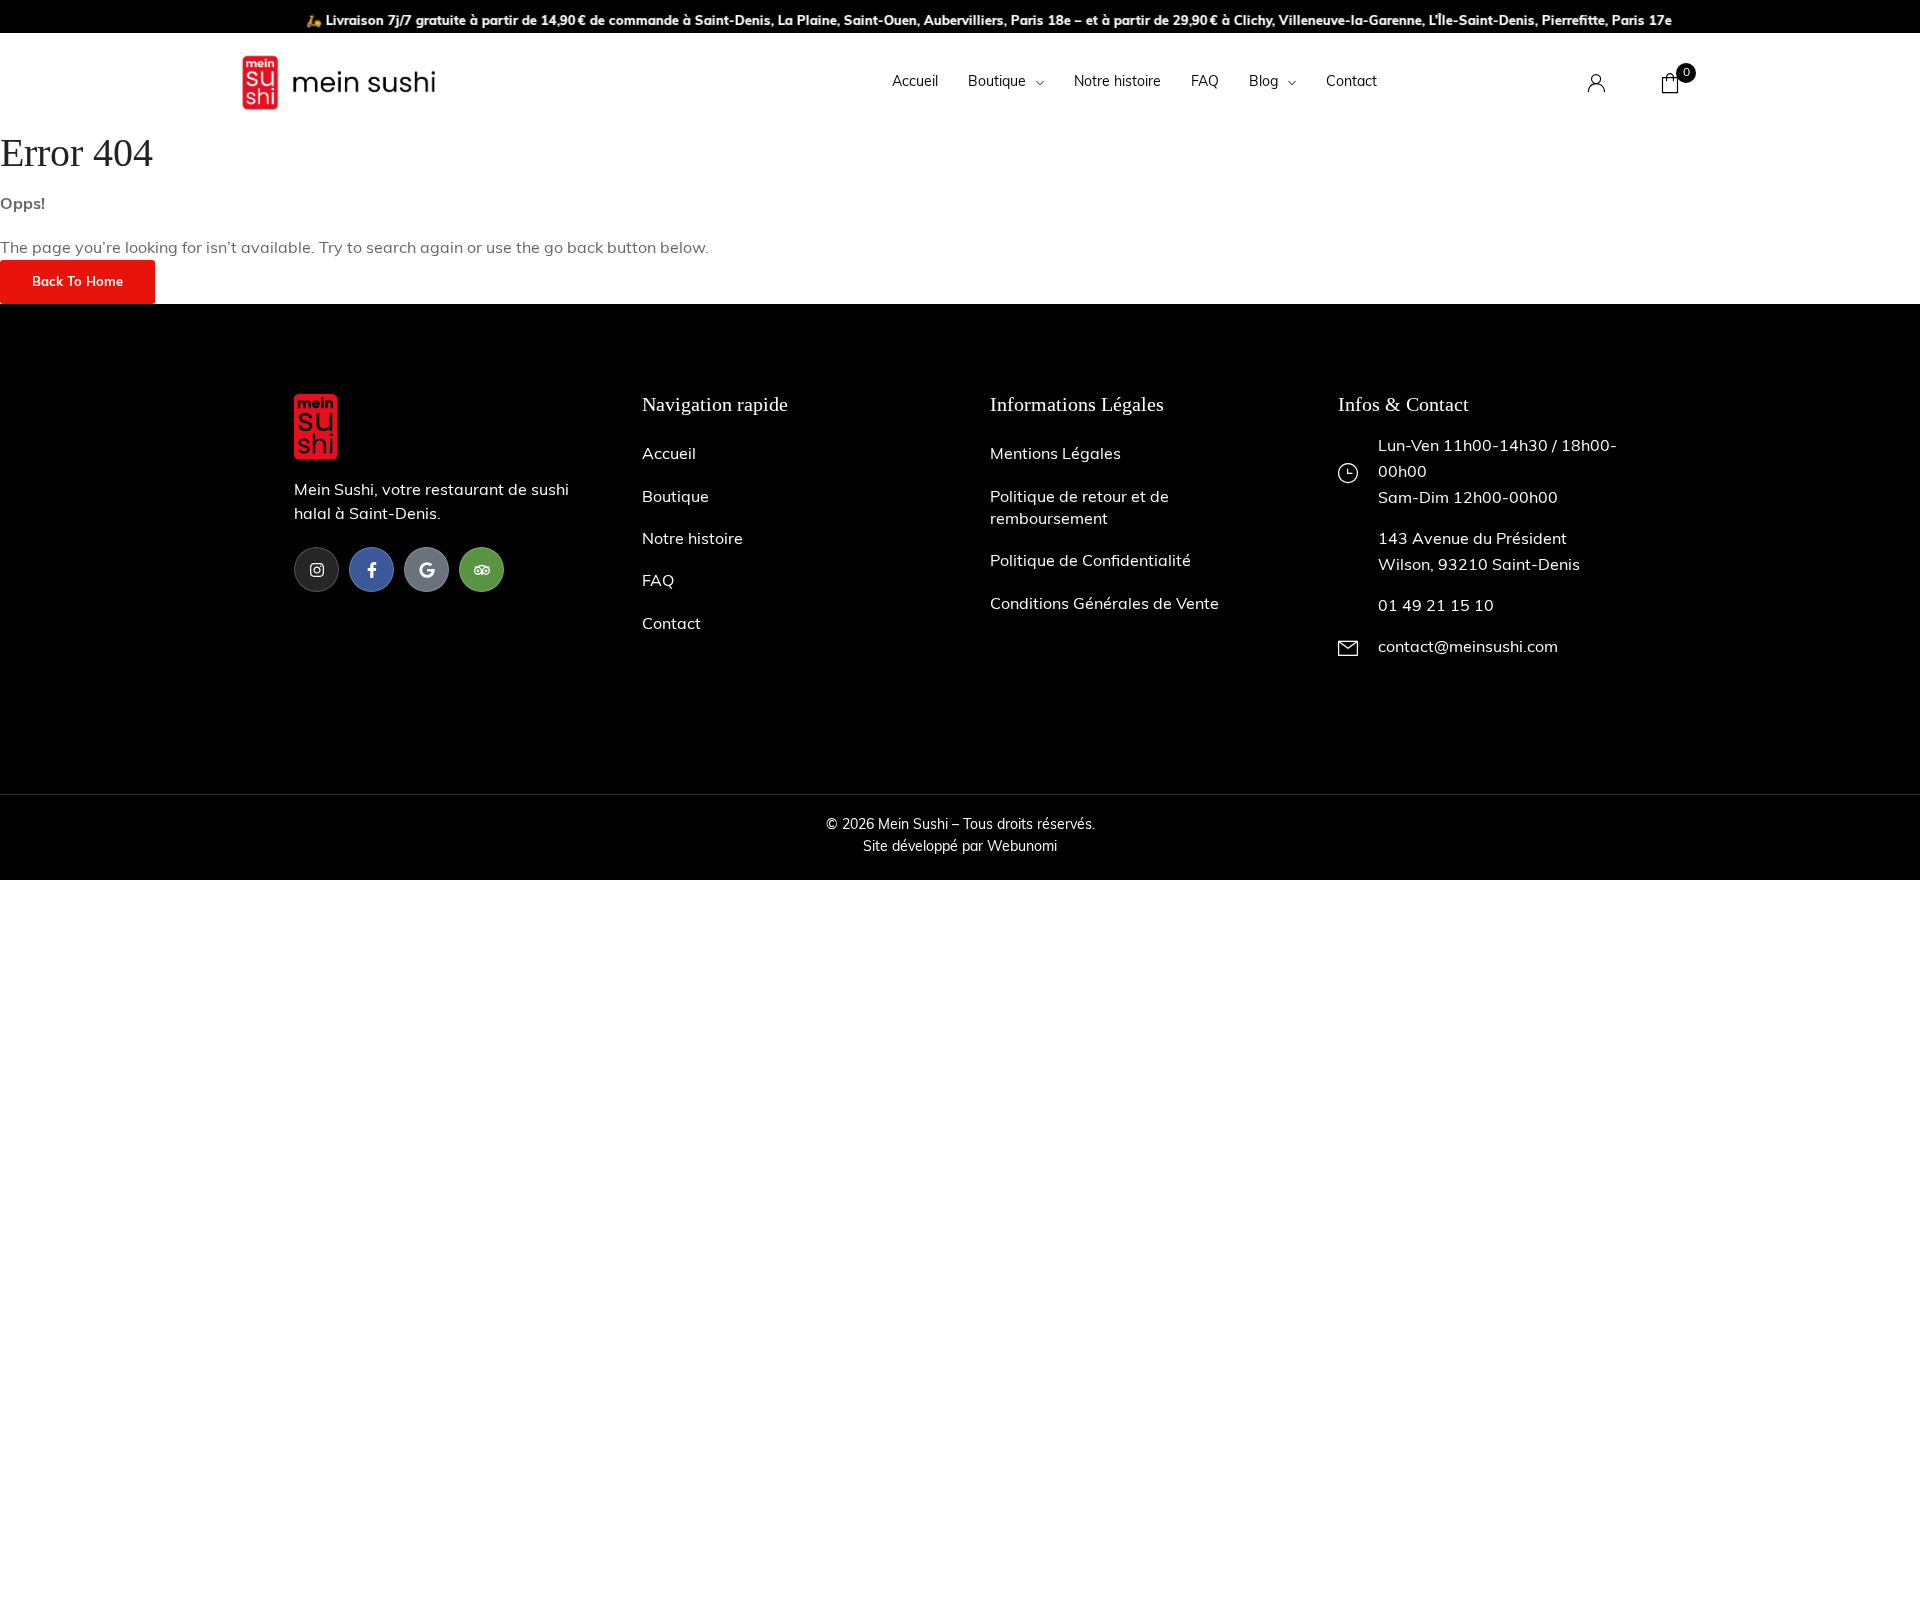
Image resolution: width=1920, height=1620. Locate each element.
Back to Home (77, 282)
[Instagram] (316, 569)
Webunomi (1022, 847)
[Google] (426, 569)
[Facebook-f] (371, 569)
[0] (1670, 83)
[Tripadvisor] (481, 569)
